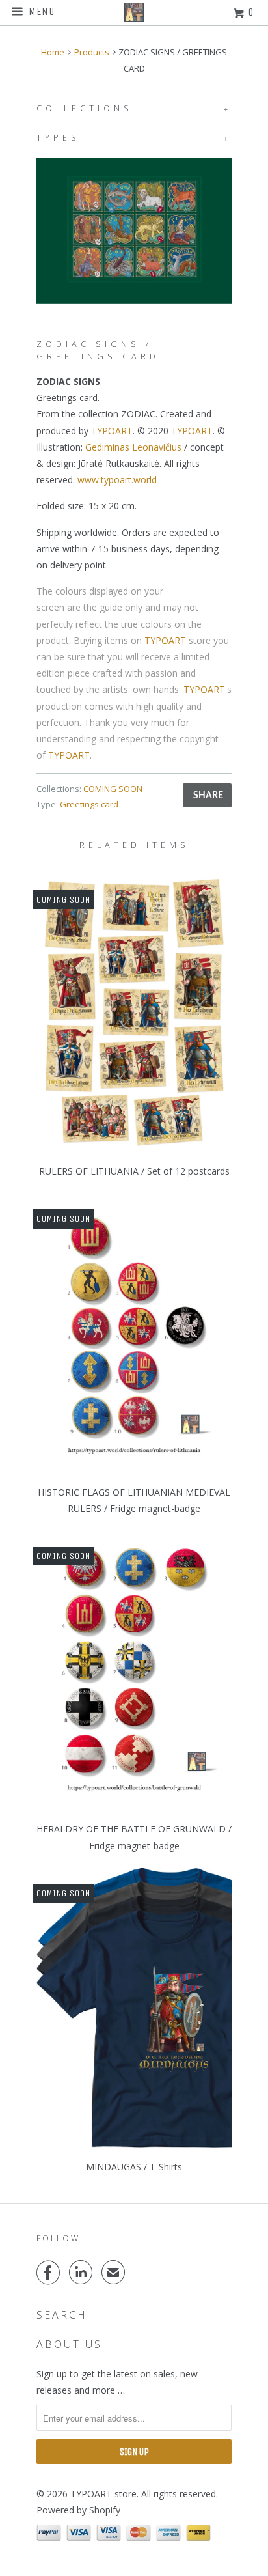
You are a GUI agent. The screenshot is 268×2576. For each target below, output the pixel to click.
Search (62, 2315)
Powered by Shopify (78, 2510)
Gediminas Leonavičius (133, 447)
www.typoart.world (117, 480)
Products (92, 52)
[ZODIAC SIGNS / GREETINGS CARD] (134, 231)
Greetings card (89, 804)
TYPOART (112, 431)
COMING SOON (113, 789)
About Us (69, 2344)
